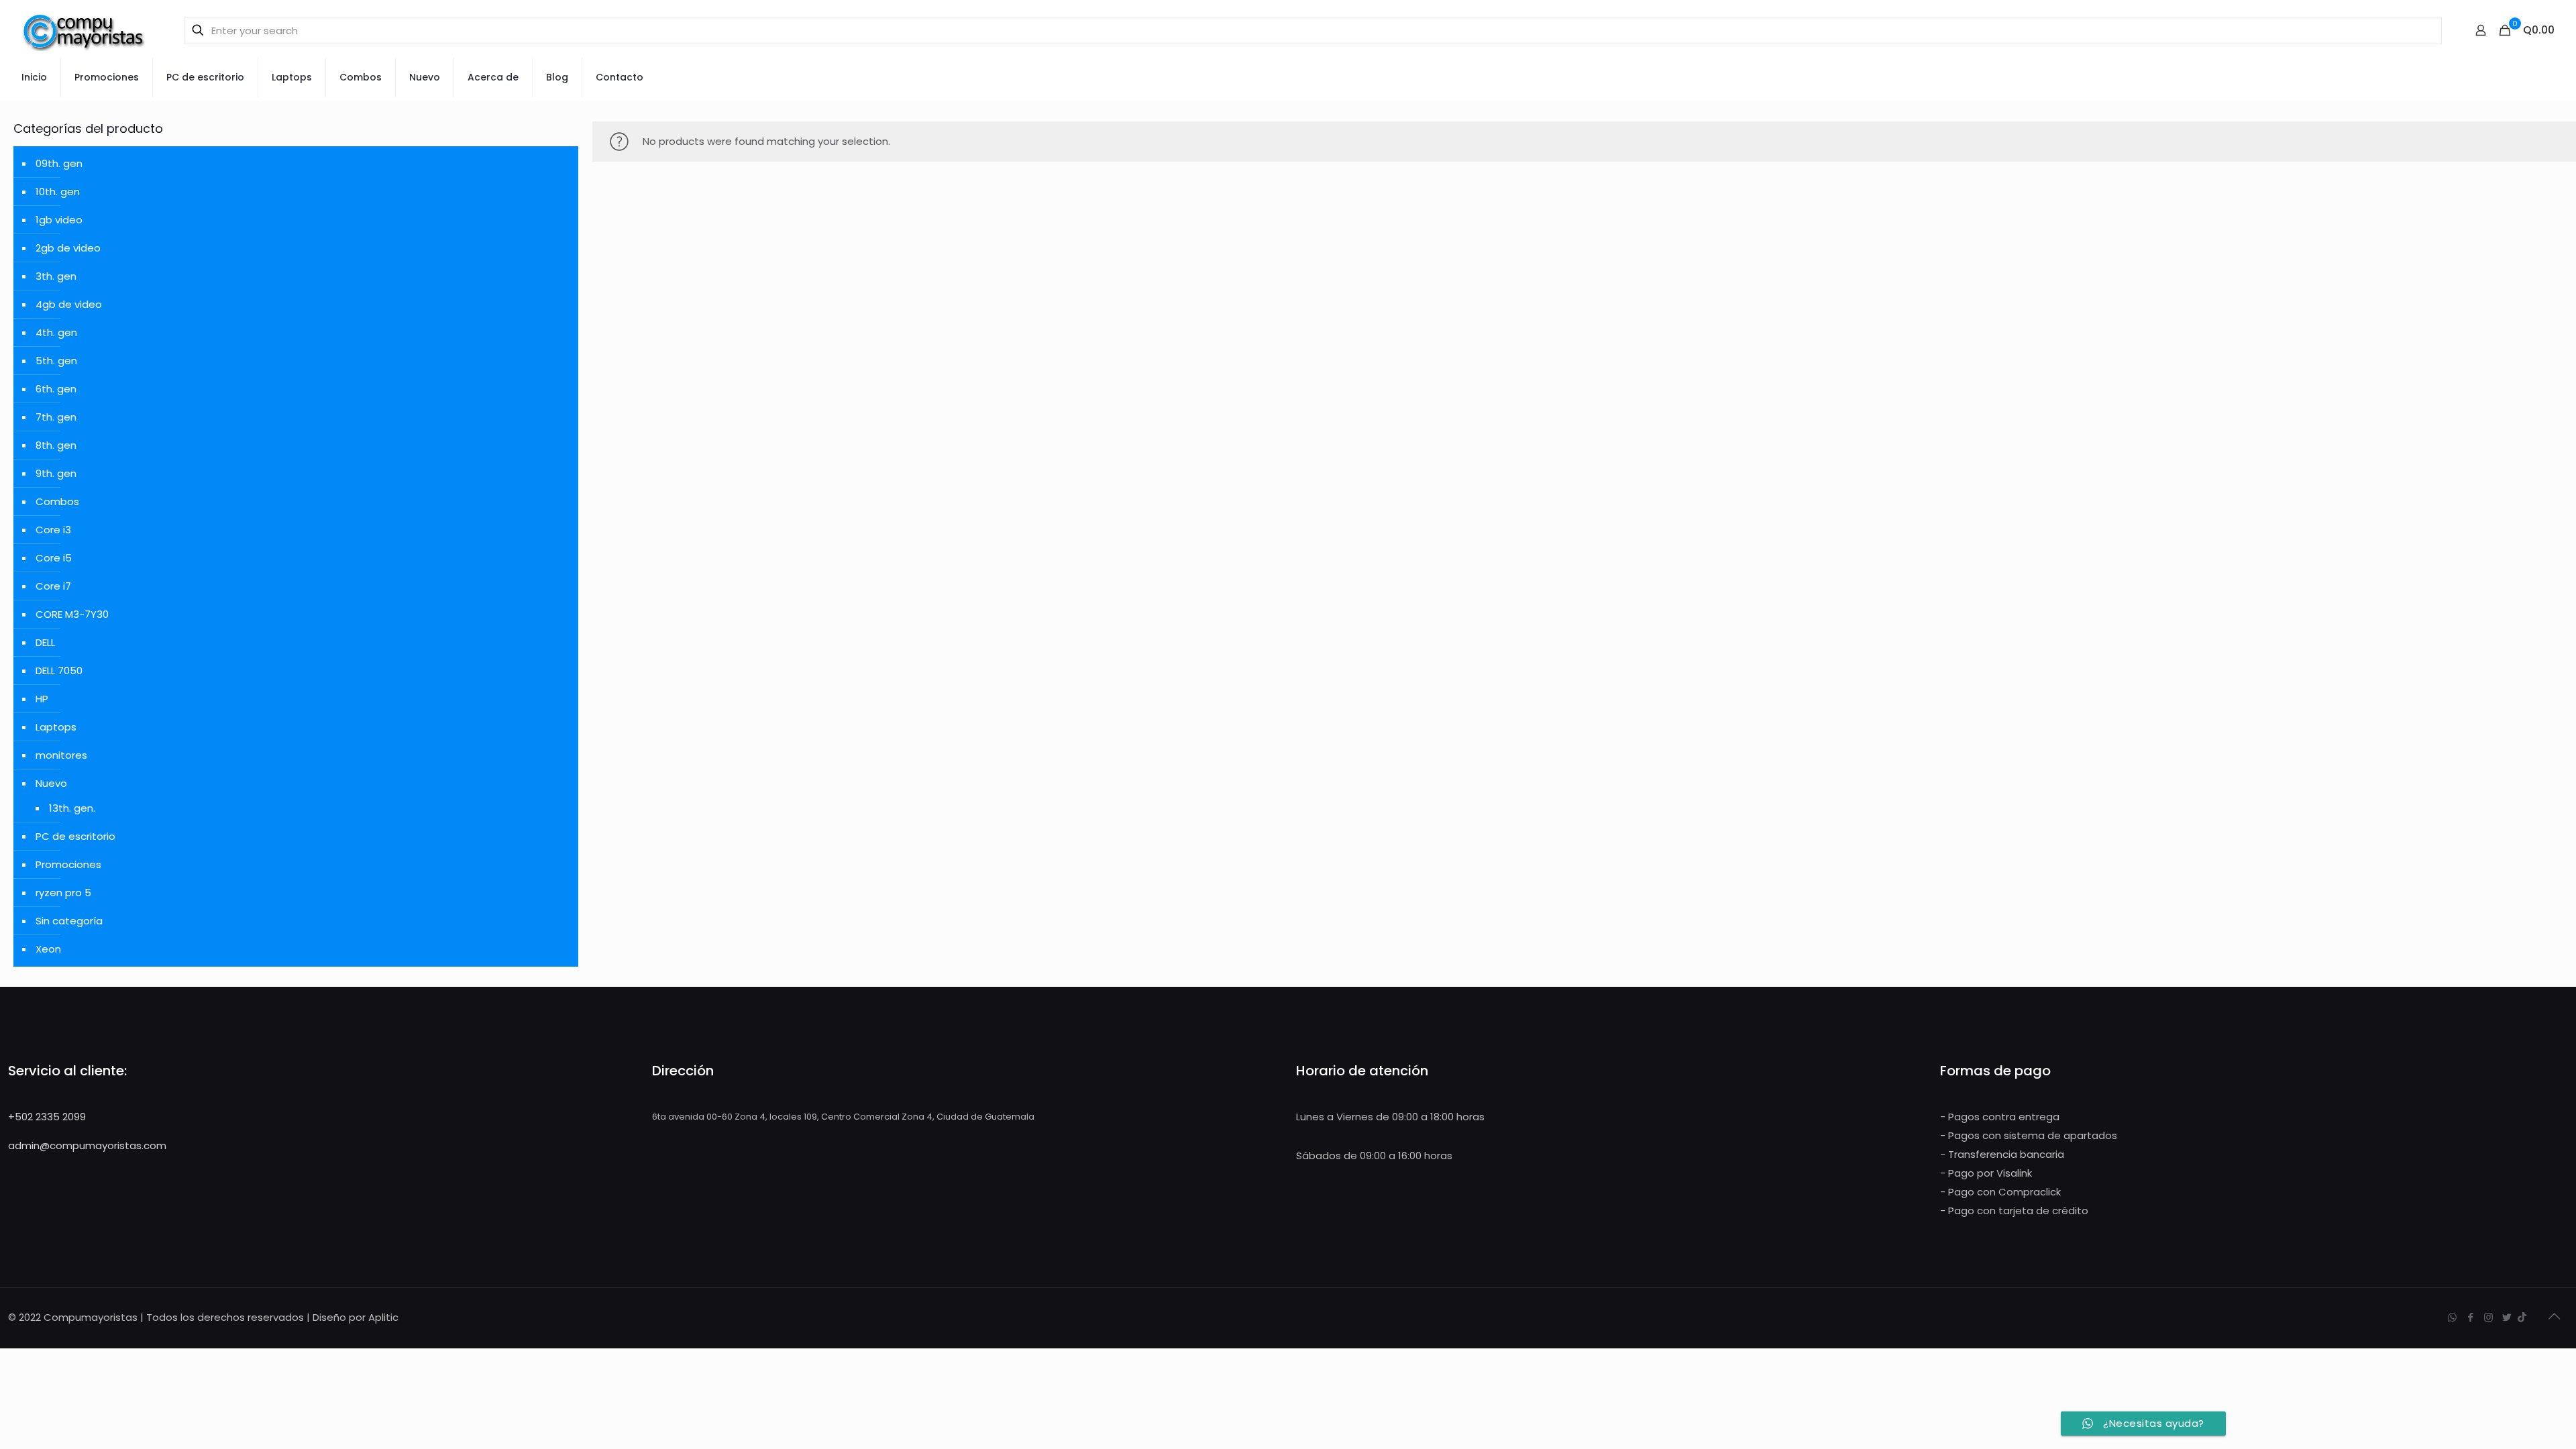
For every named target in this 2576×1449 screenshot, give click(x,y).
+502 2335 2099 (47, 1117)
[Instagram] (2488, 1317)
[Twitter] (2507, 1317)
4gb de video (69, 304)
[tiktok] (2522, 1317)
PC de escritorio (75, 836)
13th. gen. (72, 808)
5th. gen (56, 361)
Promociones (68, 864)
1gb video (59, 220)
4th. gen (56, 332)
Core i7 (53, 586)
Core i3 (53, 530)
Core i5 (54, 558)
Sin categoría (69, 921)
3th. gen (56, 276)
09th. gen (59, 163)
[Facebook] (2470, 1317)
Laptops (56, 727)
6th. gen (56, 389)
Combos (57, 501)
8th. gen (56, 445)
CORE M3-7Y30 (72, 614)
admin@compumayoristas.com (87, 1145)
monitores (61, 755)
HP (42, 699)
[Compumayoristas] (84, 30)
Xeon (48, 949)
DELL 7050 (59, 670)
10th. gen (58, 192)
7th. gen (56, 417)
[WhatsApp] (2452, 1317)
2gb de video (68, 248)
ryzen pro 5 (63, 893)
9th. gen (56, 473)
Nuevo (51, 783)
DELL (45, 642)
